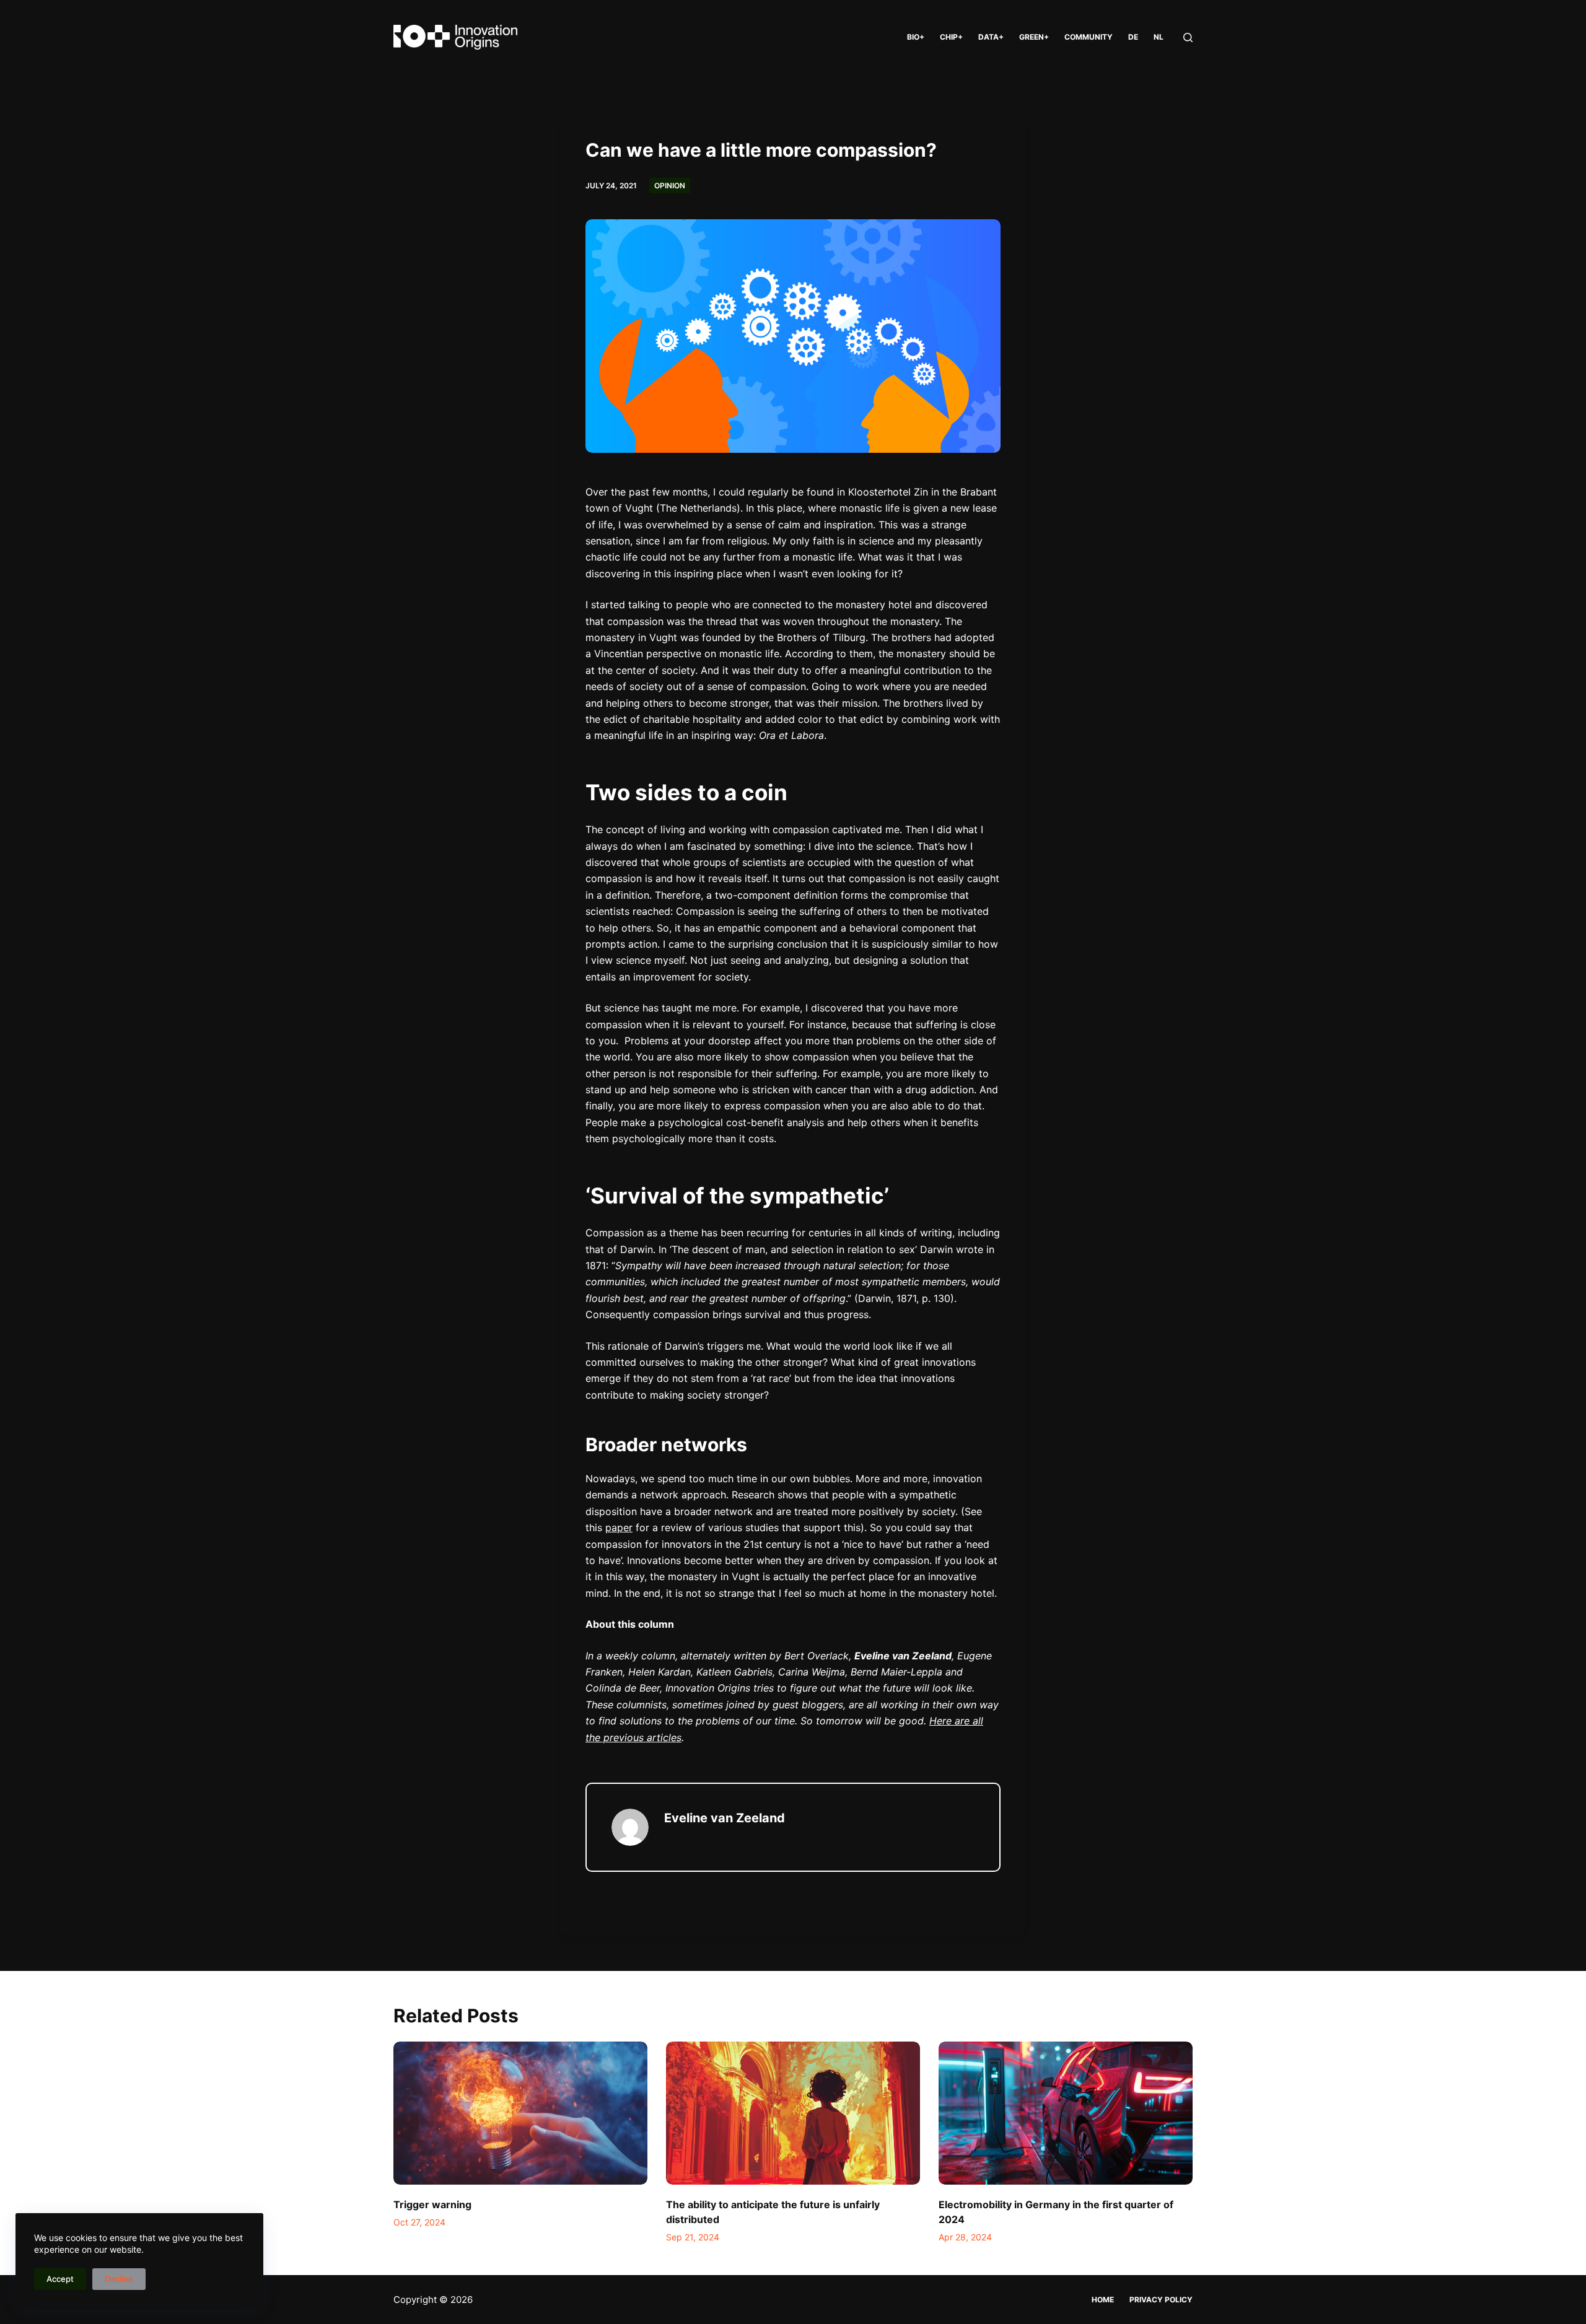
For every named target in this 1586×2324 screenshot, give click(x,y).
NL (1159, 37)
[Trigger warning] (520, 2113)
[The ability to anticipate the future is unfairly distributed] (793, 2113)
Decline (119, 2279)
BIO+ (916, 37)
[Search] (1188, 37)
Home (1103, 2300)
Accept (60, 2279)
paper (619, 1527)
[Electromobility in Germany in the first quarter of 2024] (1066, 2113)
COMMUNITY (1089, 37)
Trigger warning (432, 2204)
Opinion (670, 186)
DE (1133, 37)
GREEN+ (1034, 37)
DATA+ (991, 37)
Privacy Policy (1161, 2300)
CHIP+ (951, 37)
